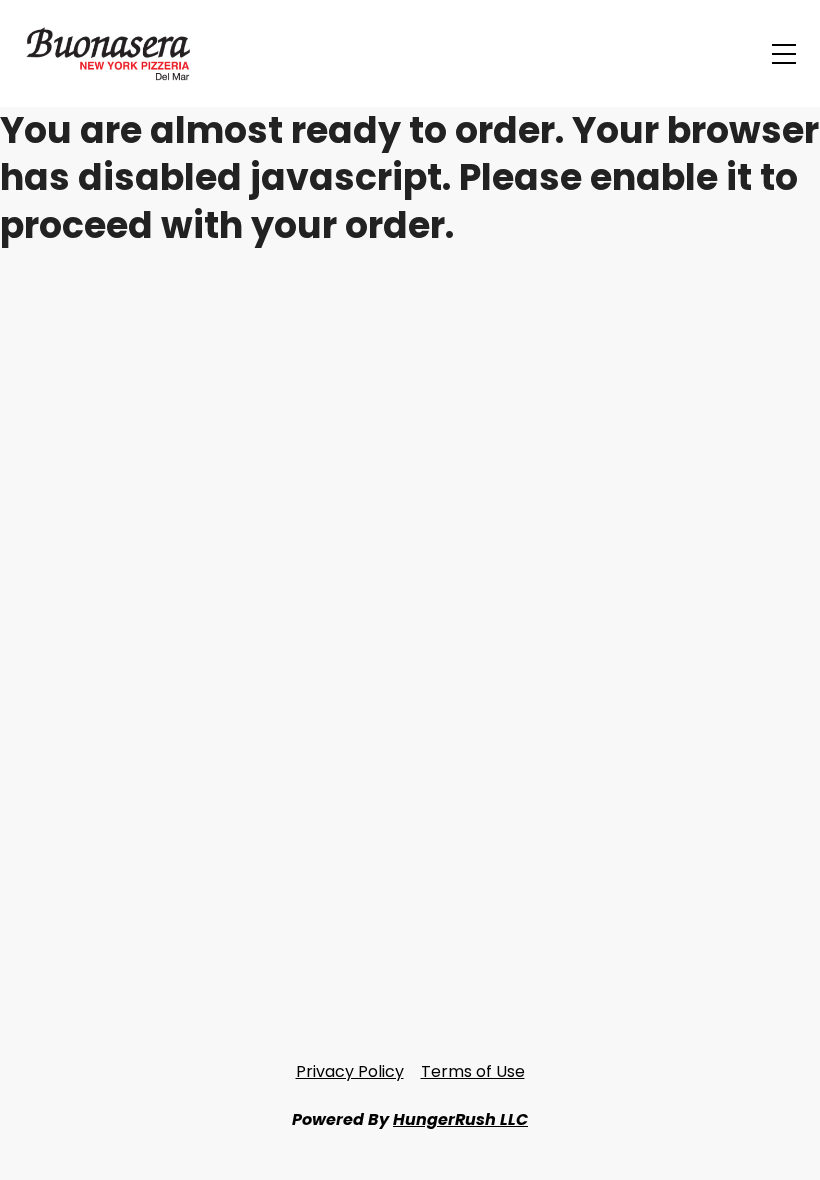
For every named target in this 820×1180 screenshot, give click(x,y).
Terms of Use (473, 1071)
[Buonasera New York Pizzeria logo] (119, 53)
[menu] (784, 54)
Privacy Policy (350, 1071)
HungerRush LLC (460, 1119)
